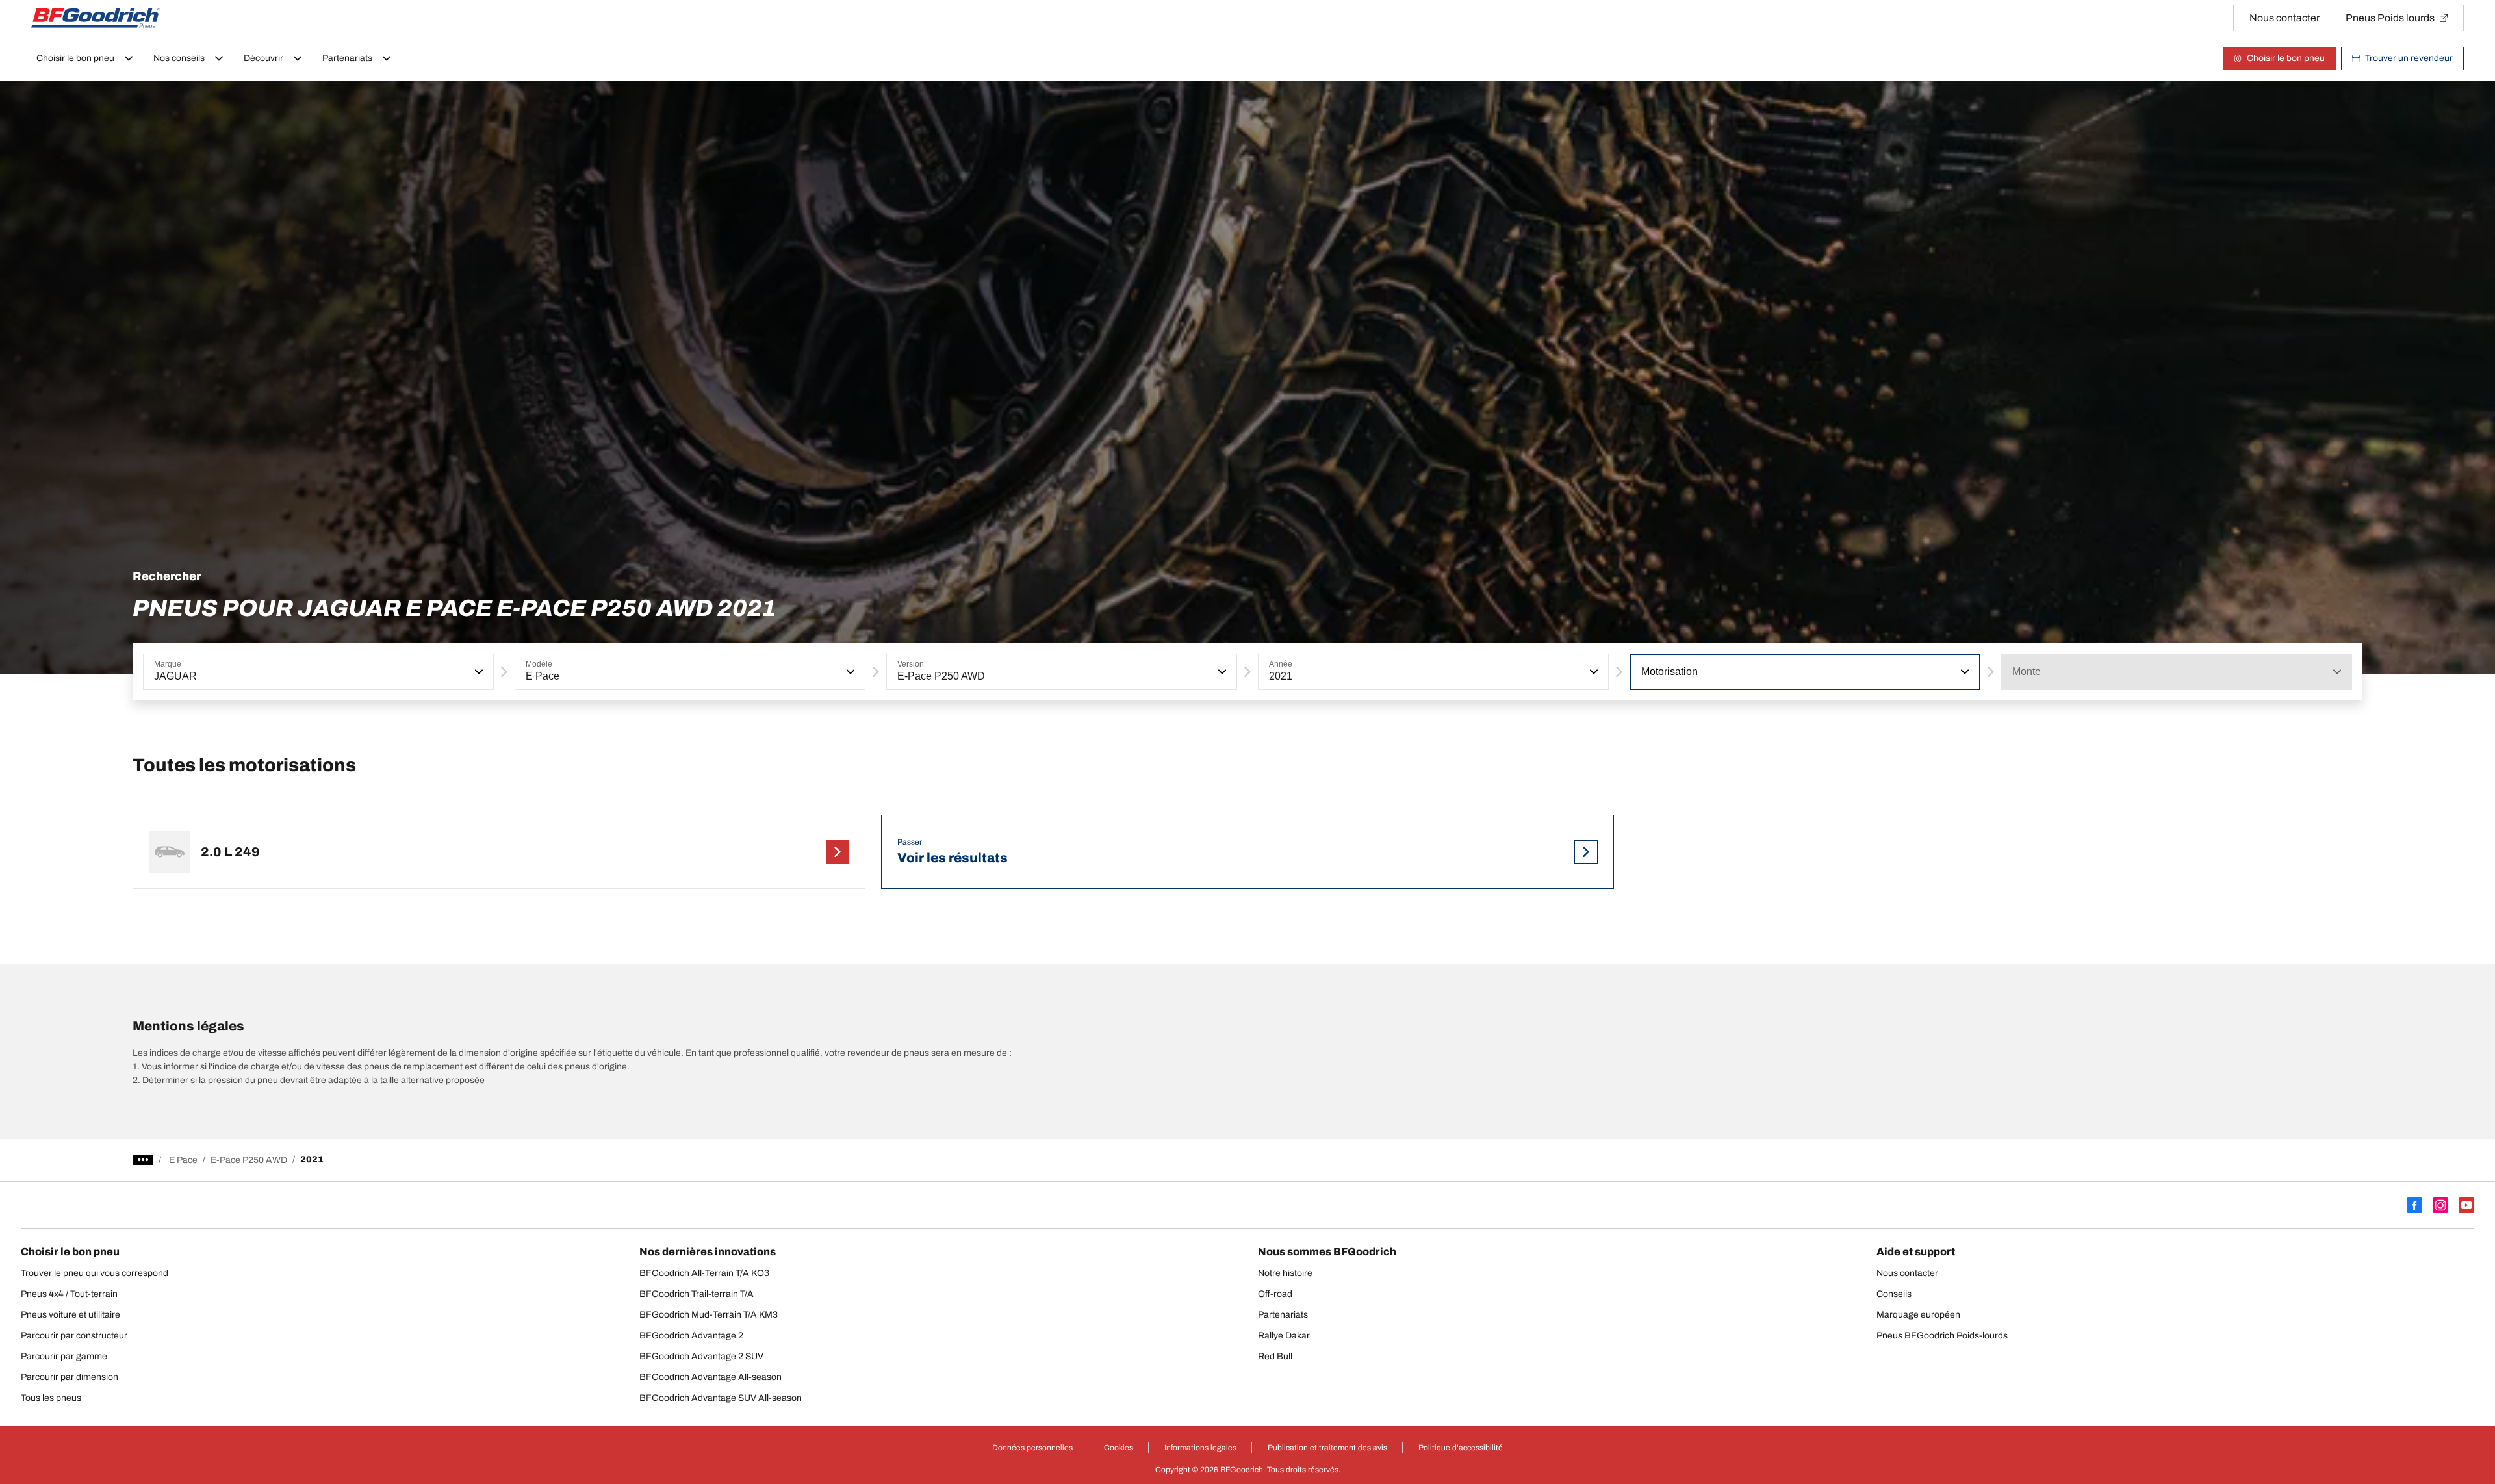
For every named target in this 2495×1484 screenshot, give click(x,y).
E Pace (183, 1160)
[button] (478, 672)
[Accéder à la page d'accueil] (96, 18)
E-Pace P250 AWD (249, 1160)
